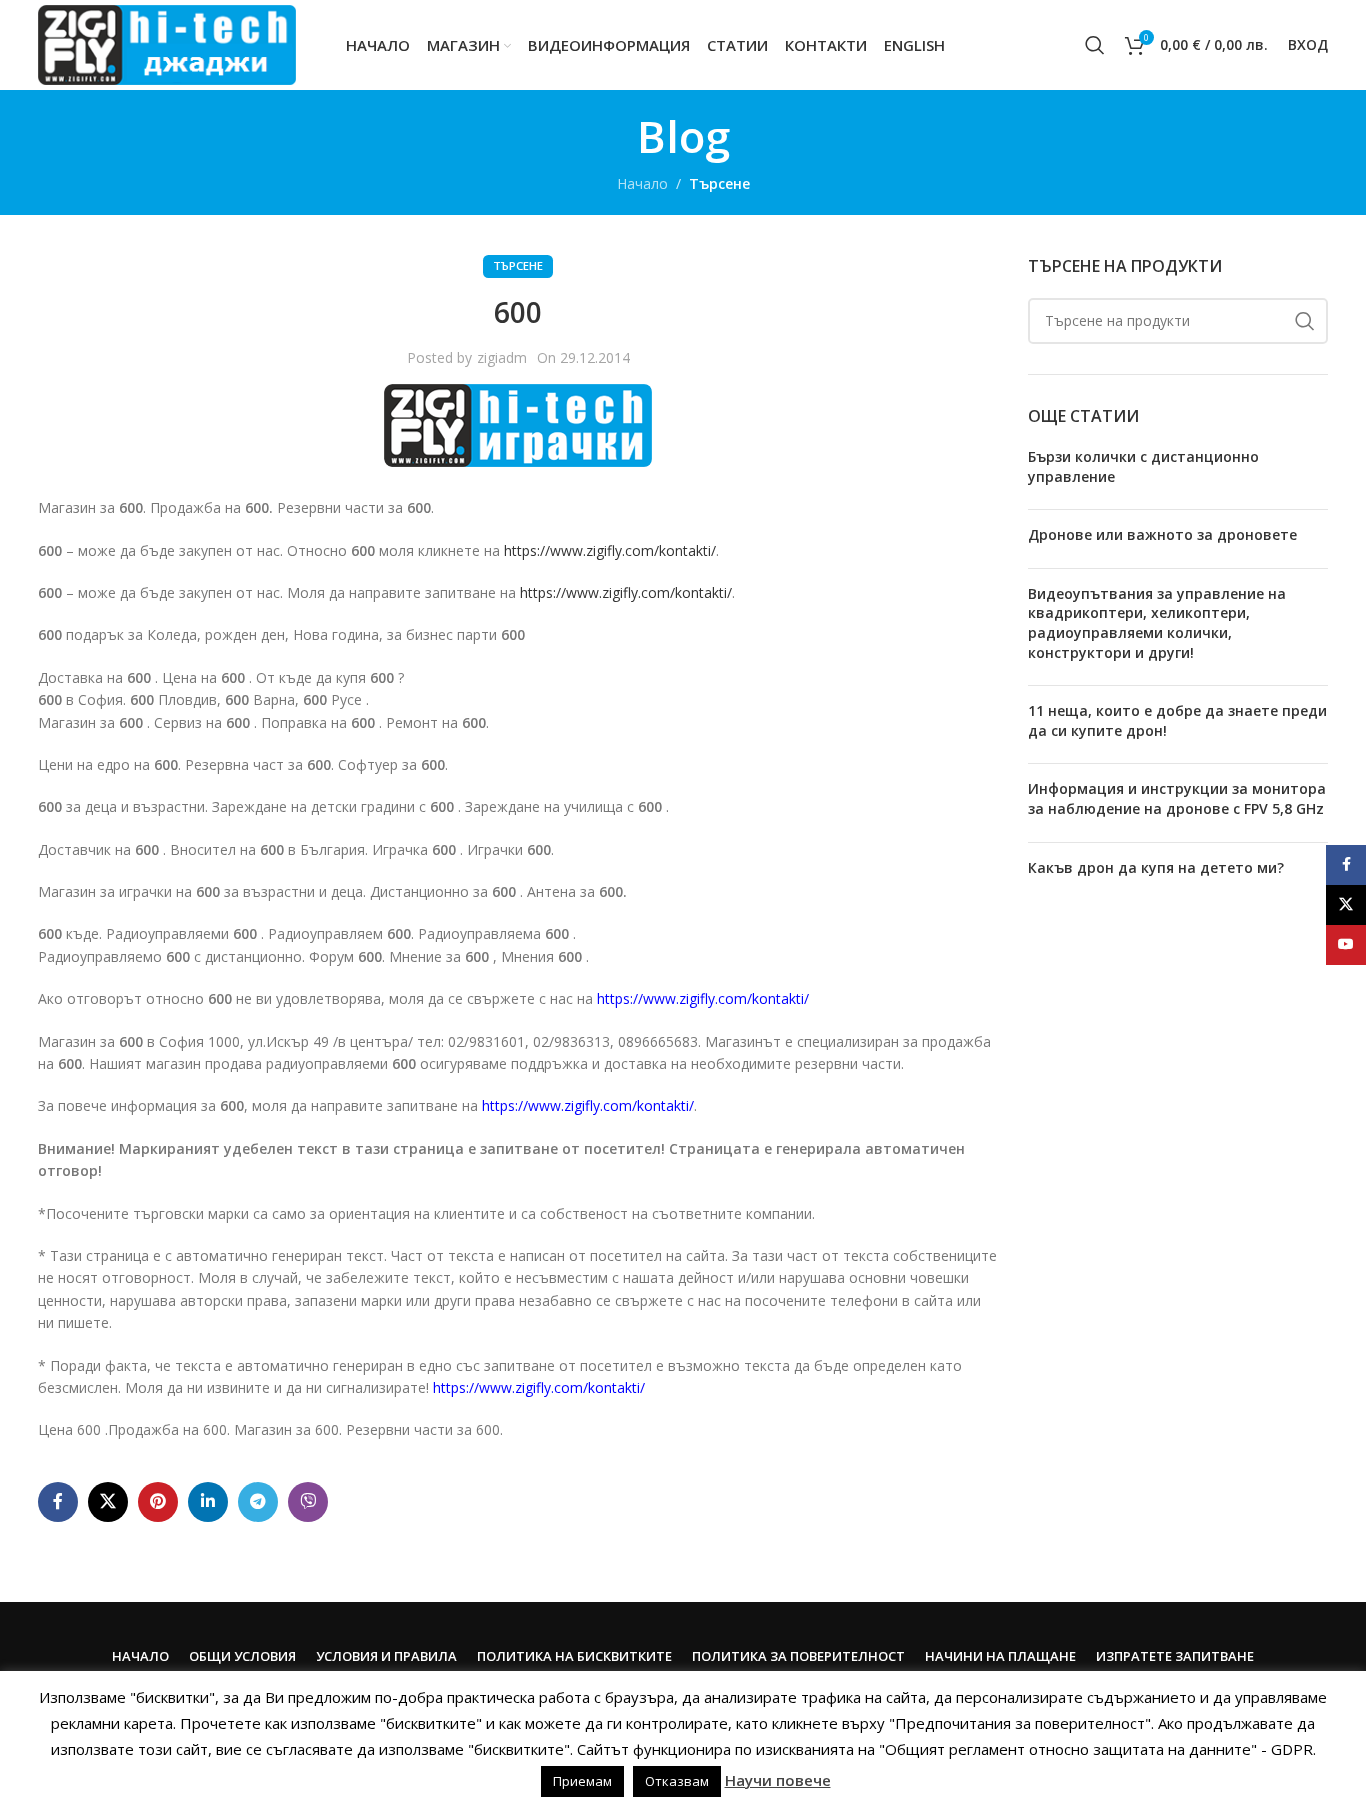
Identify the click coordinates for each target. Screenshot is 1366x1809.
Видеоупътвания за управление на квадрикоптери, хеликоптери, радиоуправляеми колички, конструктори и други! (1157, 623)
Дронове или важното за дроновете (1162, 534)
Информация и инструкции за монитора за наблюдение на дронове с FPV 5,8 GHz (1177, 798)
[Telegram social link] (258, 1502)
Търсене (719, 183)
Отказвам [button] (677, 1781)
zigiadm (502, 357)
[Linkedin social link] (208, 1502)
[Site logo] (167, 43)
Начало (642, 183)
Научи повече (778, 1780)
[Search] (1095, 45)
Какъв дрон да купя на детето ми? (1156, 867)
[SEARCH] (1305, 321)
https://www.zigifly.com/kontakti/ (610, 550)
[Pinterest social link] (158, 1502)
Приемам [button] (582, 1781)
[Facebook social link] (58, 1502)
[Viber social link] (308, 1502)
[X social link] (108, 1502)
